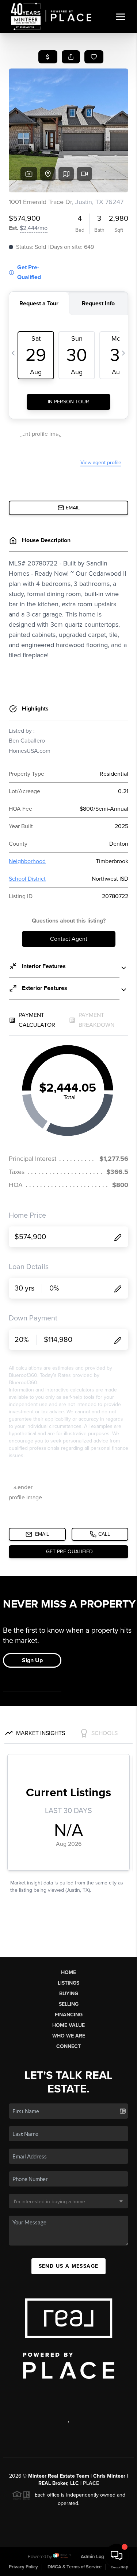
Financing (69, 2015)
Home (68, 1972)
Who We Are (69, 2036)
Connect (68, 2046)
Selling (69, 2004)
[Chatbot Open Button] (117, 2556)
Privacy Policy (23, 2567)
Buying (69, 1994)
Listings (68, 1983)
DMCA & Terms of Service (75, 2567)
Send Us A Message (69, 2266)
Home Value (68, 2025)
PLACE (91, 2483)
